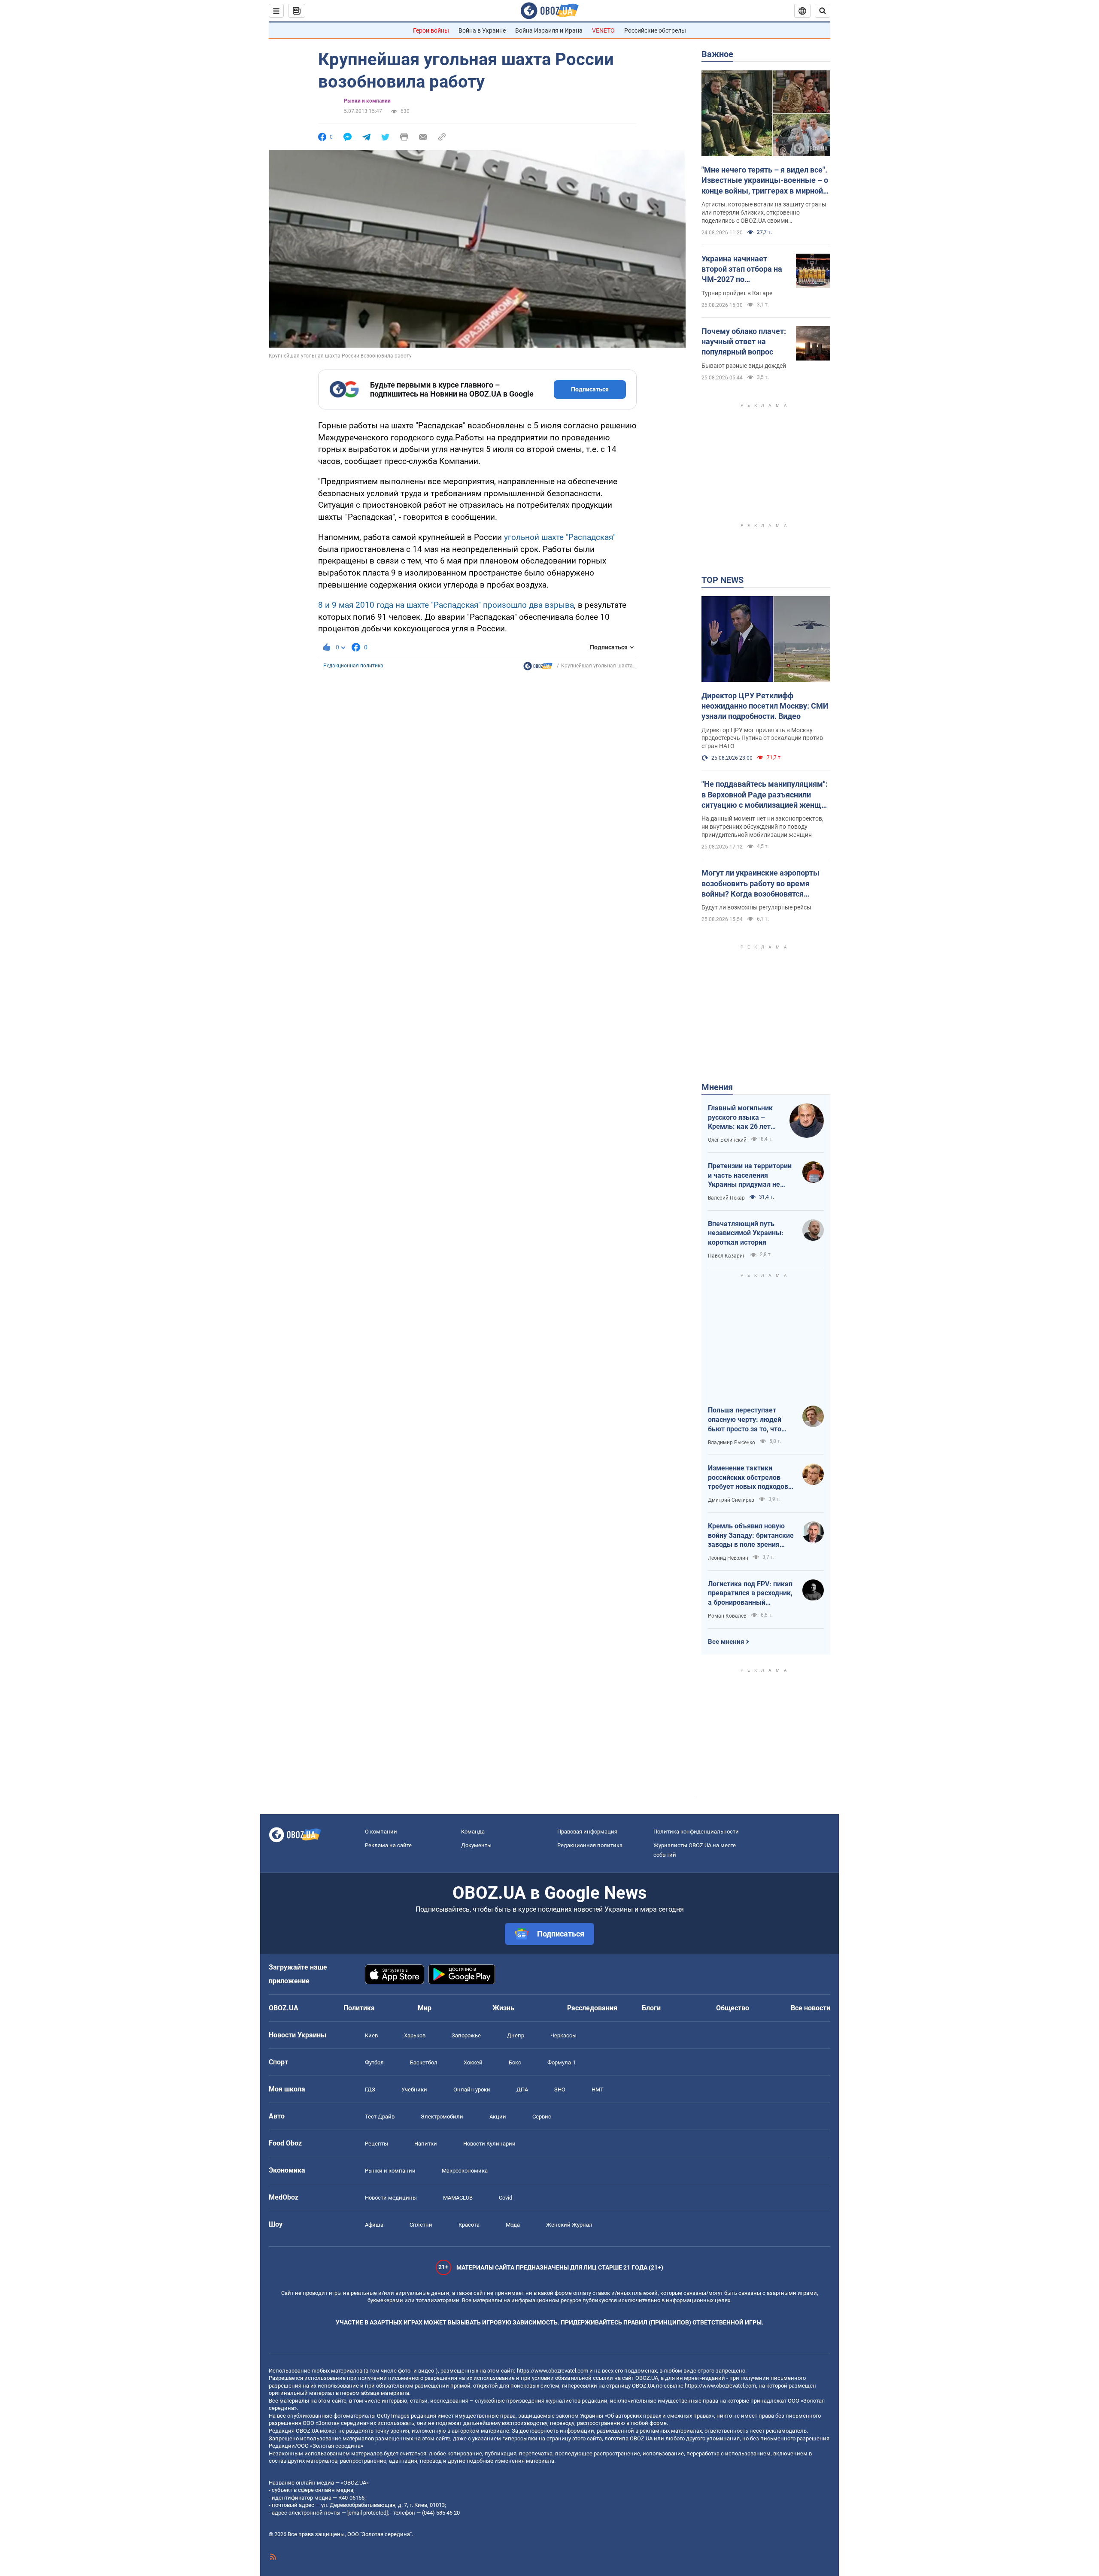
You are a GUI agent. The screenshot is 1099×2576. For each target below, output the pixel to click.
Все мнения (726, 1642)
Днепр (516, 2035)
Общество (733, 2008)
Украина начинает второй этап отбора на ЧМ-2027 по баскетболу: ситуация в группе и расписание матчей (744, 270)
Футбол (374, 2062)
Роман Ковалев (727, 1616)
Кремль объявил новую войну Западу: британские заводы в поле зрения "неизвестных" (751, 1536)
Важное (717, 54)
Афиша (374, 2225)
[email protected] (367, 2513)
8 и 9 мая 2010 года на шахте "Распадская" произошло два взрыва (446, 605)
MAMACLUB (458, 2198)
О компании (381, 1832)
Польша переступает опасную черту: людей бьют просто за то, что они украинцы (745, 1420)
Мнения (717, 1087)
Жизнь (503, 2008)
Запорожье (466, 2035)
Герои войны (431, 30)
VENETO (603, 30)
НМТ (598, 2090)
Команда (473, 1832)
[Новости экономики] (538, 668)
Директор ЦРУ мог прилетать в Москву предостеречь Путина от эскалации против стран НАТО (762, 738)
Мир (425, 2008)
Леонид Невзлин (728, 1558)
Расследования (592, 2008)
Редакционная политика (353, 666)
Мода (513, 2225)
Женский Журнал (569, 2225)
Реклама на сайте (388, 1845)
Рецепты (376, 2144)
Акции (498, 2117)
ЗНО (560, 2090)
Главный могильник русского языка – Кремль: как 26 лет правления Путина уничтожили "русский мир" (743, 1118)
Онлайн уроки (472, 2090)
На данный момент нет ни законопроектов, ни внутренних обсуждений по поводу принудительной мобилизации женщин (762, 827)
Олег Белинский (727, 1140)
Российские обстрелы (655, 30)
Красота (469, 2225)
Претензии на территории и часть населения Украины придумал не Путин (750, 1176)
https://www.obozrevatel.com (553, 2371)
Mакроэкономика (465, 2171)
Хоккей (473, 2062)
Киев (371, 2035)
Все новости (811, 2008)
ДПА (522, 2090)
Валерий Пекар (726, 1198)
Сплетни (421, 2225)
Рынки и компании (367, 101)
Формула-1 (562, 2062)
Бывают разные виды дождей (744, 366)
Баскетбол (424, 2062)
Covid (505, 2198)
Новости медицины (391, 2198)
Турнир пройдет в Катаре (737, 293)
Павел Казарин (727, 1256)
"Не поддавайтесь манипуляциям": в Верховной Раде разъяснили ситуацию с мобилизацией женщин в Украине (766, 795)
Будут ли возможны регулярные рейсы (756, 907)
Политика (359, 2008)
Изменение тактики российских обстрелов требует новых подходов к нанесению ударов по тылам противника (751, 1478)
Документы (476, 1845)
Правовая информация (587, 1832)
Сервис (542, 2117)
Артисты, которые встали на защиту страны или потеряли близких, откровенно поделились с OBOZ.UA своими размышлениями (764, 213)
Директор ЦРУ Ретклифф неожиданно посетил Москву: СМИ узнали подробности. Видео (765, 706)
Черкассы (563, 2035)
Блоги (651, 2008)
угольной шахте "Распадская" (560, 537)
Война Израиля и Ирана (549, 30)
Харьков (415, 2035)
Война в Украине (482, 30)
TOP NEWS (723, 580)
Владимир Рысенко (732, 1443)
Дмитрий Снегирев (731, 1500)
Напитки (426, 2144)
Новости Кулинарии (489, 2144)
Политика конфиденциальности (696, 1832)
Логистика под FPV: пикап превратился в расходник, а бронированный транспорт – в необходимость (750, 1594)
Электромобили (442, 2117)
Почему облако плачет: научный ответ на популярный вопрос (744, 342)
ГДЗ (370, 2090)
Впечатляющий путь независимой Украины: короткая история (746, 1233)
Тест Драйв (380, 2117)
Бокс (515, 2062)
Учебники (414, 2090)
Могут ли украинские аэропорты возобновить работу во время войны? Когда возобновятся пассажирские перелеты (760, 884)
